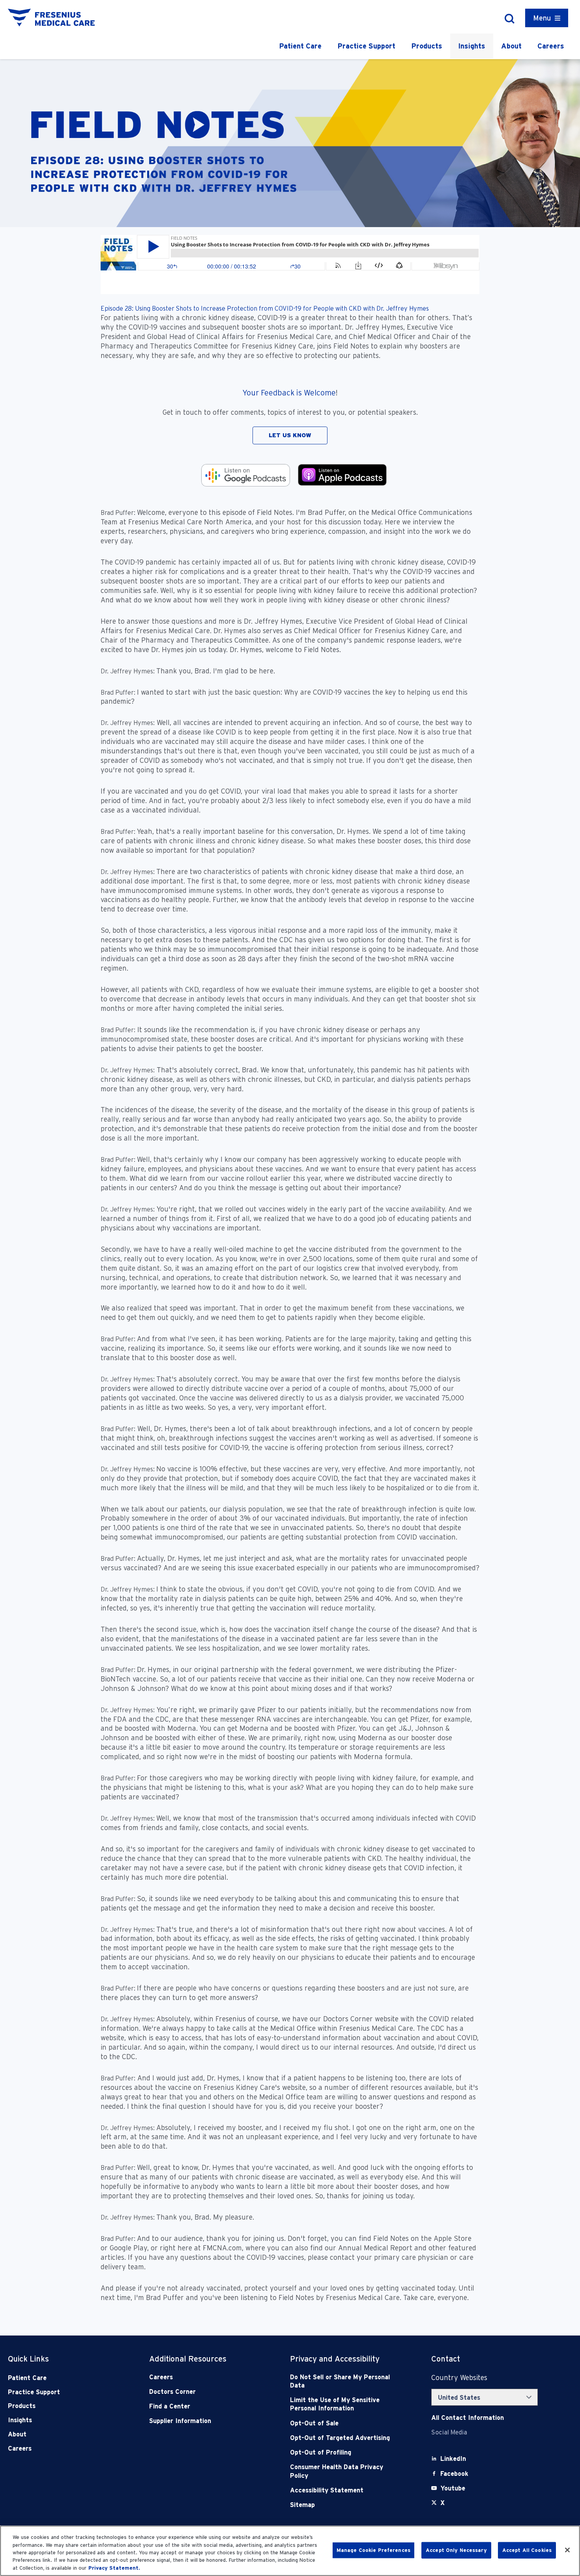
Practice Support (366, 46)
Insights (472, 46)
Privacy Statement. (114, 2568)
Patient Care (300, 46)
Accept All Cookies (527, 2550)
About (511, 46)
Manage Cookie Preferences (373, 2550)
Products (427, 46)
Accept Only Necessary (456, 2550)
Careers (551, 46)
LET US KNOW (290, 435)
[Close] (567, 2550)
